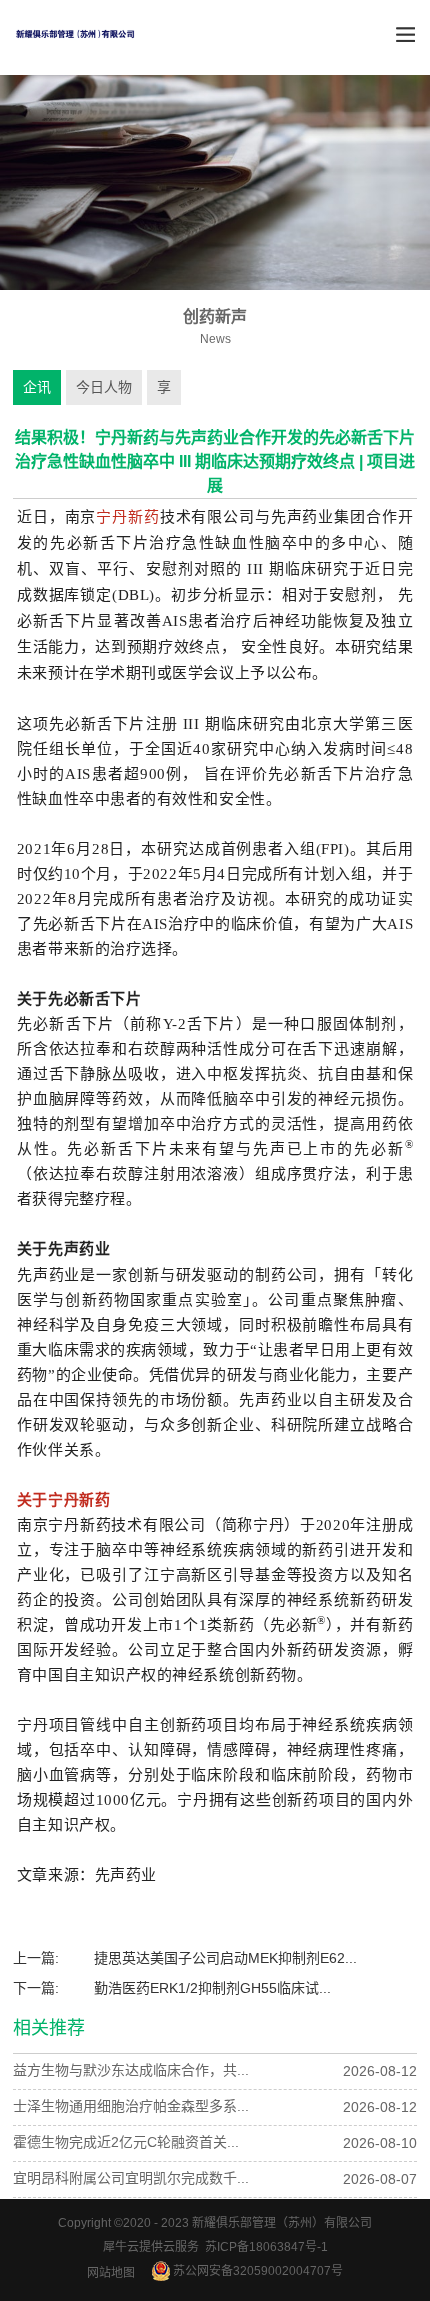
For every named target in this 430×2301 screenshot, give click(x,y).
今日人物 (104, 387)
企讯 (37, 387)
